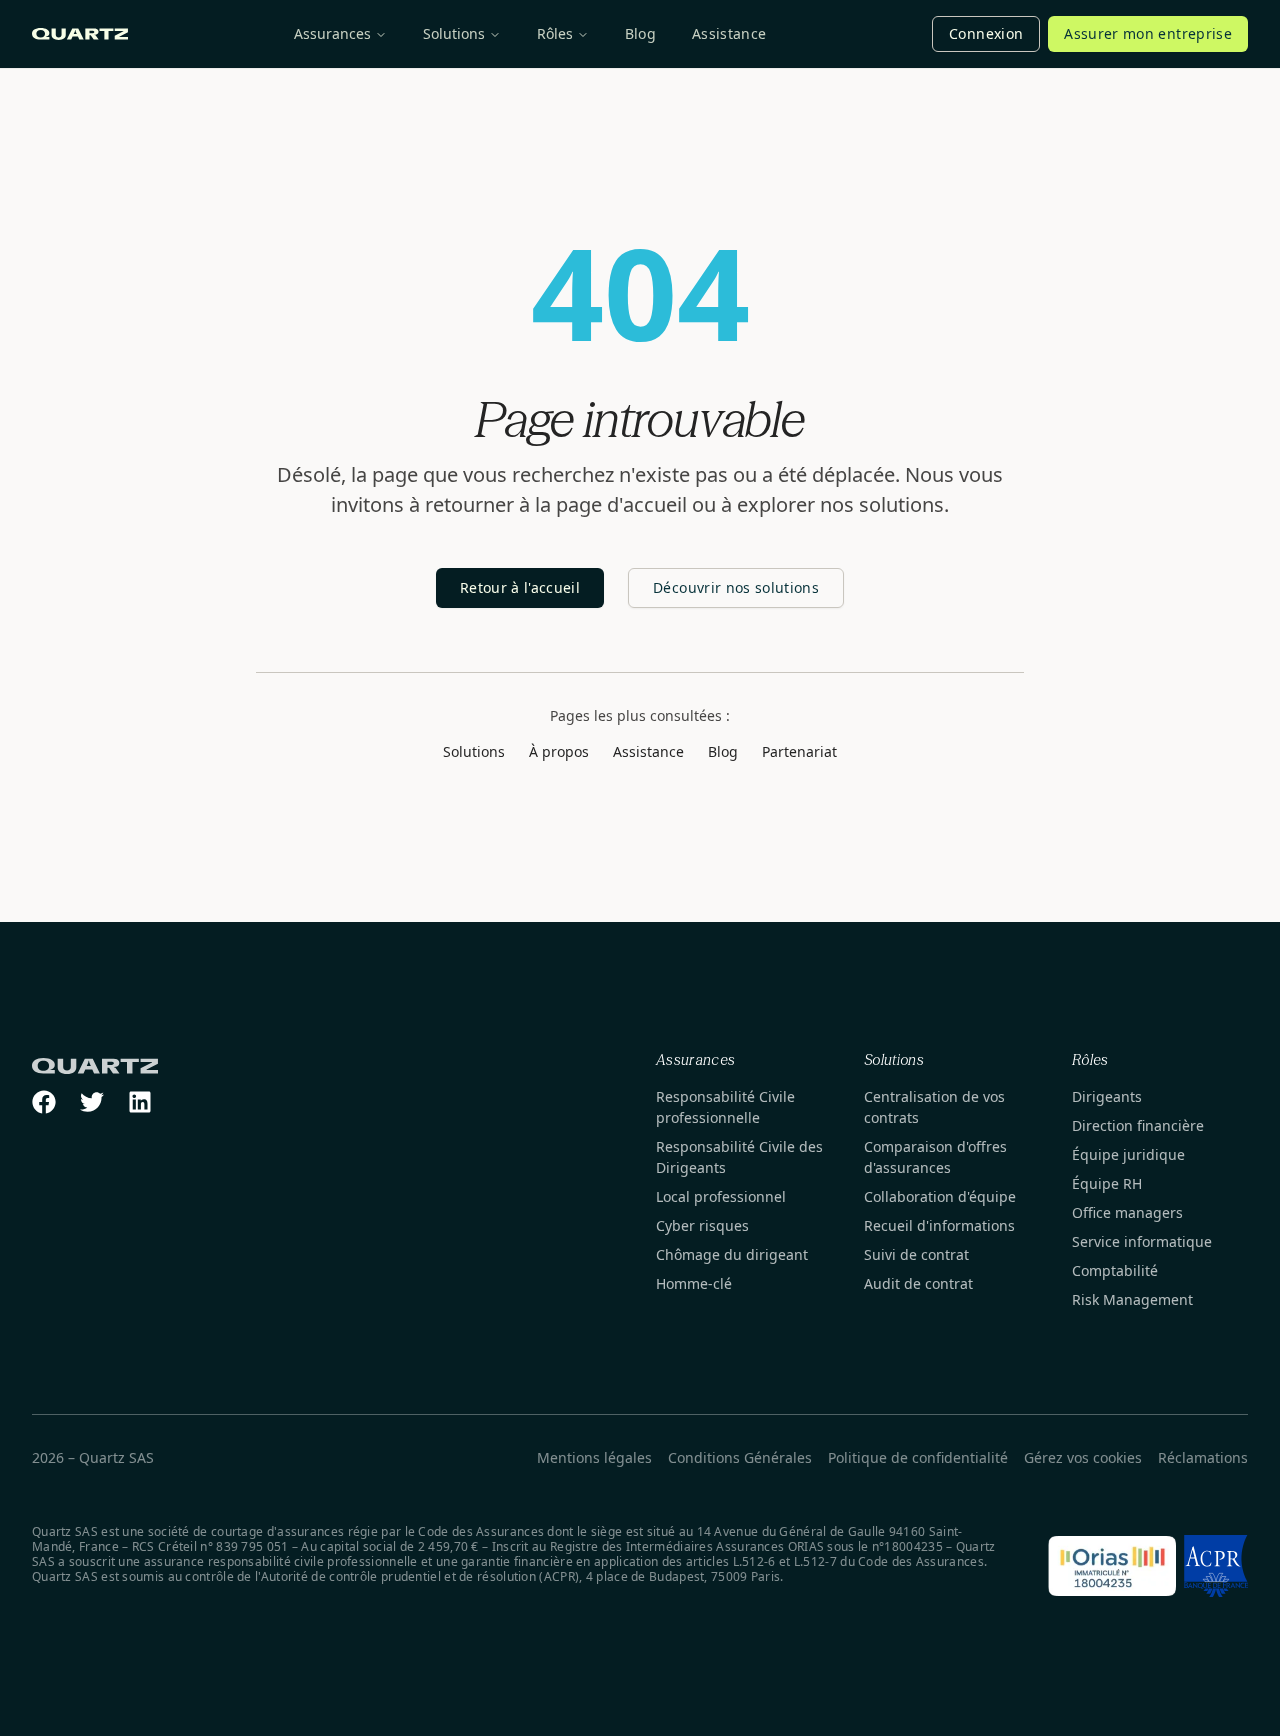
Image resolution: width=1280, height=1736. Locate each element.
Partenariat (799, 751)
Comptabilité (1115, 1270)
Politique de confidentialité (918, 1457)
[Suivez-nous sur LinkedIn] (140, 1102)
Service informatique (1142, 1241)
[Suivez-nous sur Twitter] (92, 1102)
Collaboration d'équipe (940, 1196)
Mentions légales (594, 1457)
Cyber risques (702, 1225)
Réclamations (1203, 1457)
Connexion (986, 33)
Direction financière (1138, 1125)
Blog (640, 33)
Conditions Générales (740, 1457)
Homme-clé (694, 1283)
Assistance (729, 33)
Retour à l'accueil (520, 587)
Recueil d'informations (939, 1225)
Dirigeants (1107, 1096)
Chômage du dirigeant (732, 1254)
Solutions (454, 33)
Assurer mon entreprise (1148, 33)
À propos (559, 751)
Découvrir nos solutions (736, 587)
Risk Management (1132, 1299)
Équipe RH (1107, 1183)
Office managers (1127, 1212)
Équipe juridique (1128, 1154)
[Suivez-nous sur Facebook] (44, 1102)
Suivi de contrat (916, 1254)
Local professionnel (721, 1196)
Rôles (555, 33)
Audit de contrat (918, 1283)
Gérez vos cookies (1083, 1457)
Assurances (332, 33)
